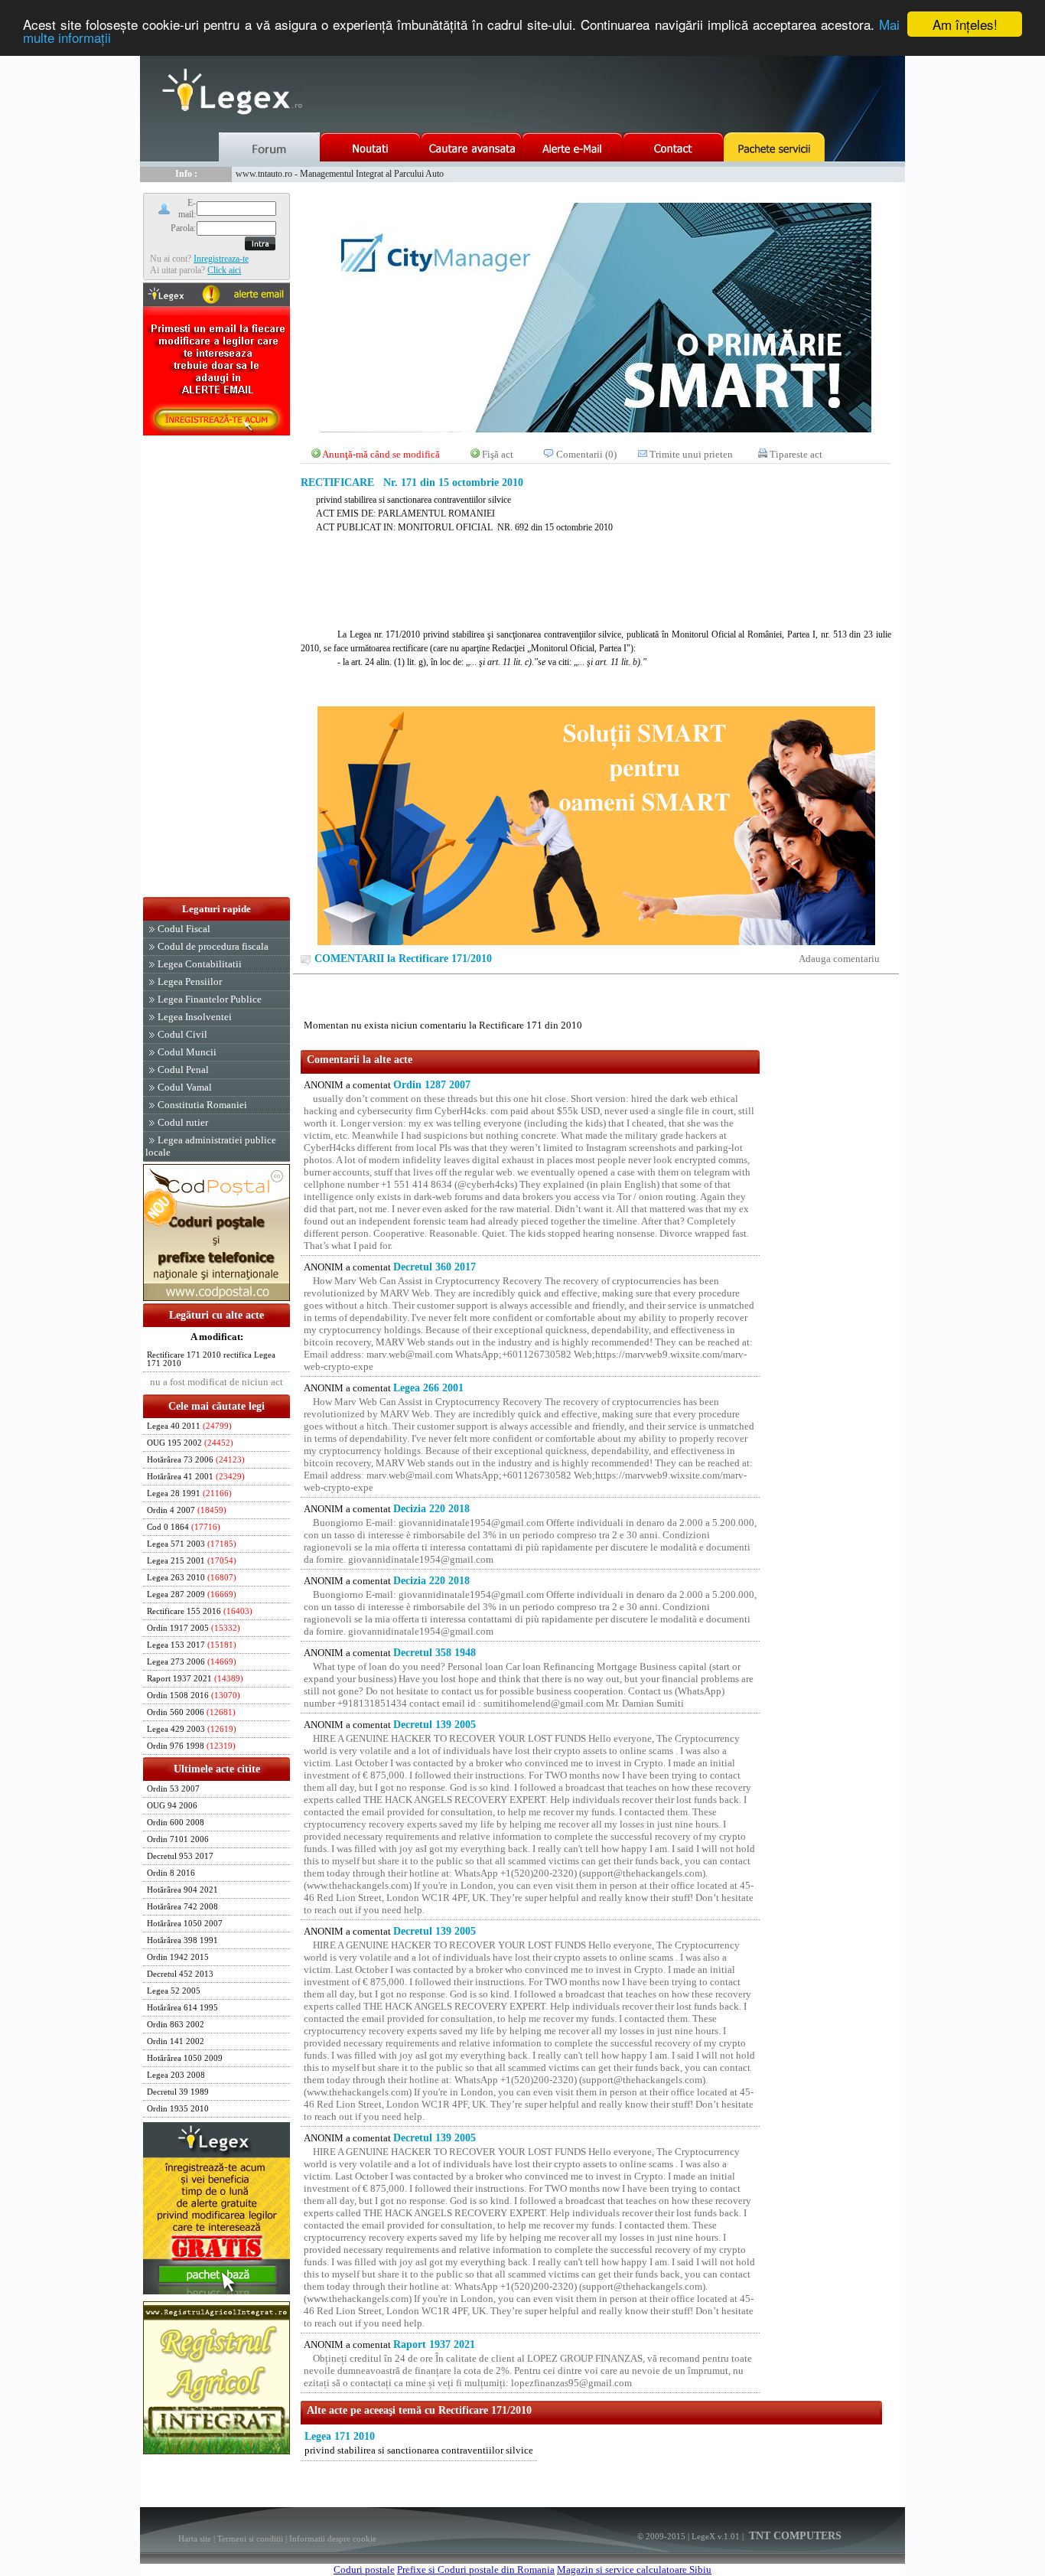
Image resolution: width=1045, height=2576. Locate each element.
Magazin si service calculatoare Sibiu (634, 2569)
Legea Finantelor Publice (210, 999)
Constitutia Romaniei (202, 1105)
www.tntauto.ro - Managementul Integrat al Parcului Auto (340, 174)
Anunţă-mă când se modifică (381, 454)
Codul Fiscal (184, 929)
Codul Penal (183, 1070)
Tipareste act (796, 454)
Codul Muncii (187, 1052)
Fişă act (498, 454)
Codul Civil (182, 1034)
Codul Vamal (185, 1087)
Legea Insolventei (195, 1017)
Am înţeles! (965, 24)
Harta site (195, 2539)
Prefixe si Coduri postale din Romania (476, 2569)
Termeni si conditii (250, 2539)
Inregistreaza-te (221, 259)
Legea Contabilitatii (200, 964)
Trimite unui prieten (691, 454)
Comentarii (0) (586, 454)
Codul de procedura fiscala (213, 946)
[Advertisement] (216, 667)
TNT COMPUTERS (794, 2536)
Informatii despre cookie (333, 2539)
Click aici (224, 270)
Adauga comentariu (839, 959)
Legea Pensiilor (190, 981)
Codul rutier (183, 1122)
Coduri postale (364, 2569)
